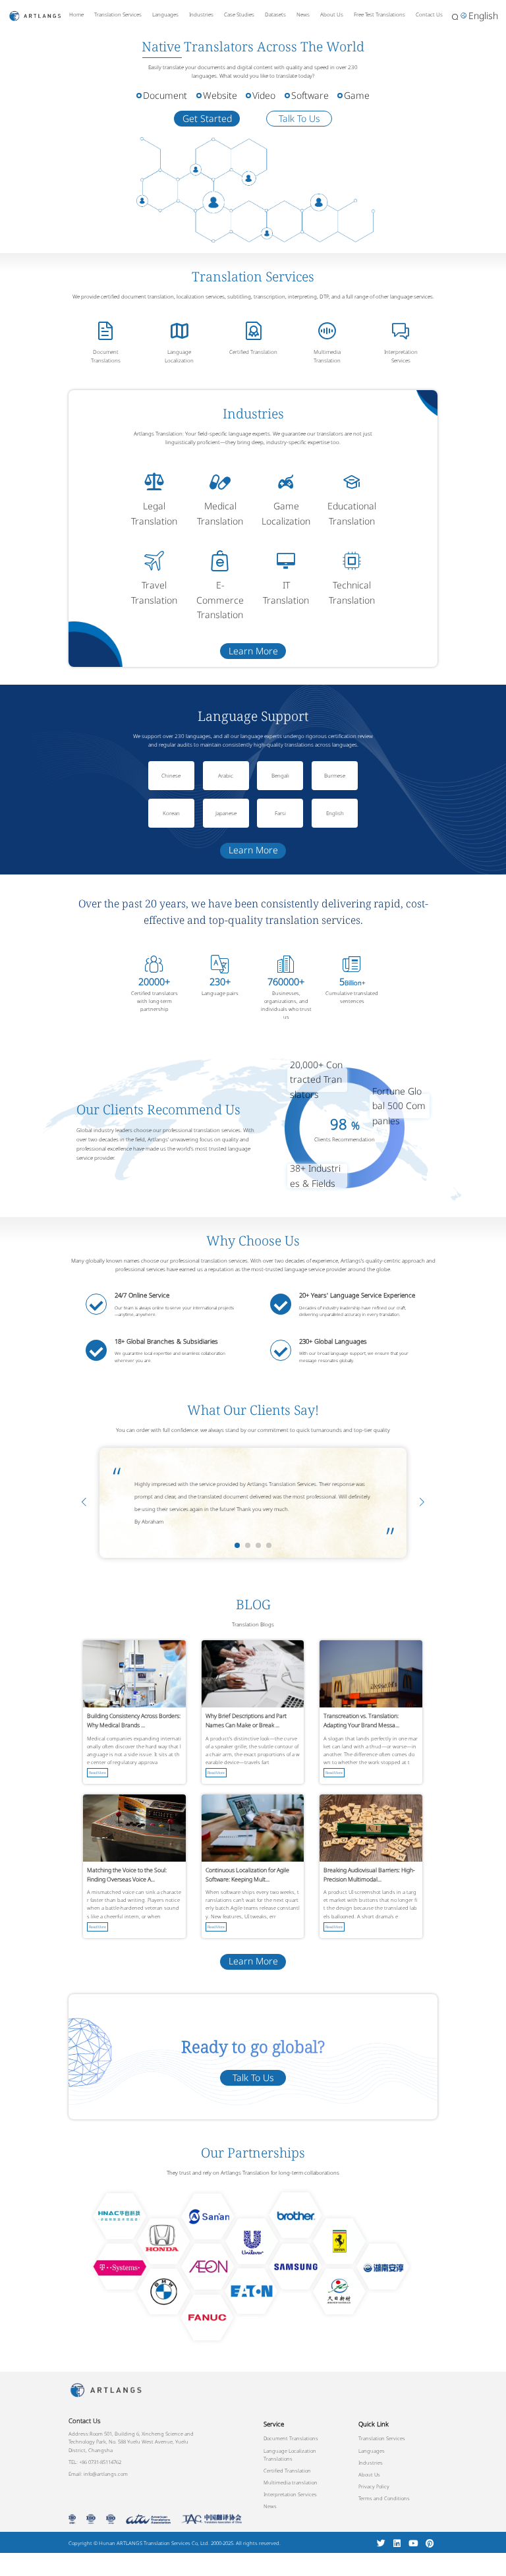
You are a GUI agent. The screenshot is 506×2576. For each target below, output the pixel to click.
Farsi (280, 813)
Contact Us (429, 14)
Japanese (226, 813)
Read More (98, 1773)
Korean (171, 813)
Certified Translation (253, 352)
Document (165, 95)
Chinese (171, 775)
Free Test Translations (379, 14)
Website (220, 95)
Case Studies (239, 14)
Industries (201, 14)
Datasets (275, 14)
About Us (332, 14)
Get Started (207, 118)
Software (310, 95)
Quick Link (374, 2424)
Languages (165, 14)
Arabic (226, 775)
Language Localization (179, 356)
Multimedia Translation (327, 356)
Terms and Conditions (384, 2498)
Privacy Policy (374, 2486)
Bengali (280, 775)
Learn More (253, 651)
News (303, 14)
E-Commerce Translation (220, 600)
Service (274, 2424)
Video (264, 95)
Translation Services (118, 14)
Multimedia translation (291, 2482)
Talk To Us (299, 118)
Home (76, 14)
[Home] (35, 15)
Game (357, 95)
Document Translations (106, 356)
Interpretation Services (401, 356)
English (335, 813)
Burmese (335, 775)
